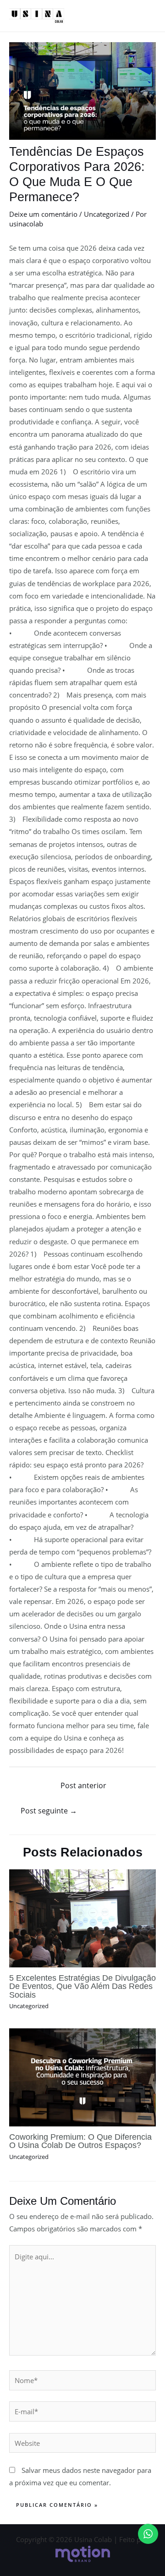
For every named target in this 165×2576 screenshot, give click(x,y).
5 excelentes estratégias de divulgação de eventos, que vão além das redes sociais (82, 1986)
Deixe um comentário (43, 214)
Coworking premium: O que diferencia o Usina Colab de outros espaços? (80, 2141)
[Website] (82, 2444)
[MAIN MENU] (146, 16)
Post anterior (83, 1785)
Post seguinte (49, 1811)
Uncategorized (107, 214)
